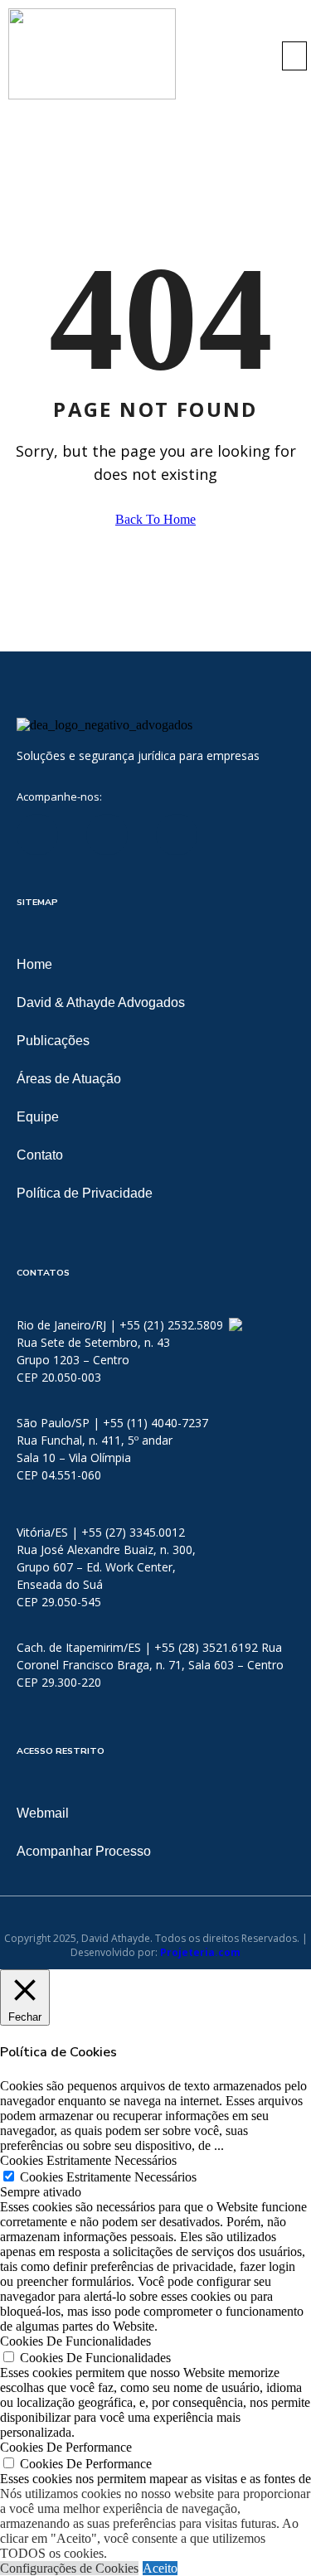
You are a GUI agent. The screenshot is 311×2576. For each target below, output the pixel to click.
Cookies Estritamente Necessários (108, 2177)
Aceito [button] (160, 2568)
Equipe (38, 1117)
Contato (40, 1155)
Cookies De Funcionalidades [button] (75, 2341)
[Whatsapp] (234, 1325)
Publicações (53, 1041)
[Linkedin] (37, 835)
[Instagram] (246, 835)
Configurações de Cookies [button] (69, 2568)
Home (34, 964)
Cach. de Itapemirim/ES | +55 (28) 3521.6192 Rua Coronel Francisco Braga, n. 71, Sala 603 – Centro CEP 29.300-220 (150, 1665)
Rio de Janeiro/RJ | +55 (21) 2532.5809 (121, 1325)
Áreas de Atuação (69, 1079)
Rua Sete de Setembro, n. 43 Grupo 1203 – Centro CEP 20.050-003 (93, 1360)
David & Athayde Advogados (101, 1002)
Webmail (43, 1813)
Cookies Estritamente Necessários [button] (88, 2160)
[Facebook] (107, 835)
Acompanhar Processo (84, 1851)
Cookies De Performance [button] (66, 2447)
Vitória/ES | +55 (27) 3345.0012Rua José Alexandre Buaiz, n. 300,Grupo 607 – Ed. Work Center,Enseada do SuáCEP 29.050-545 (106, 1567)
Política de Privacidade (85, 1193)
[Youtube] (177, 835)
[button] (294, 56)
